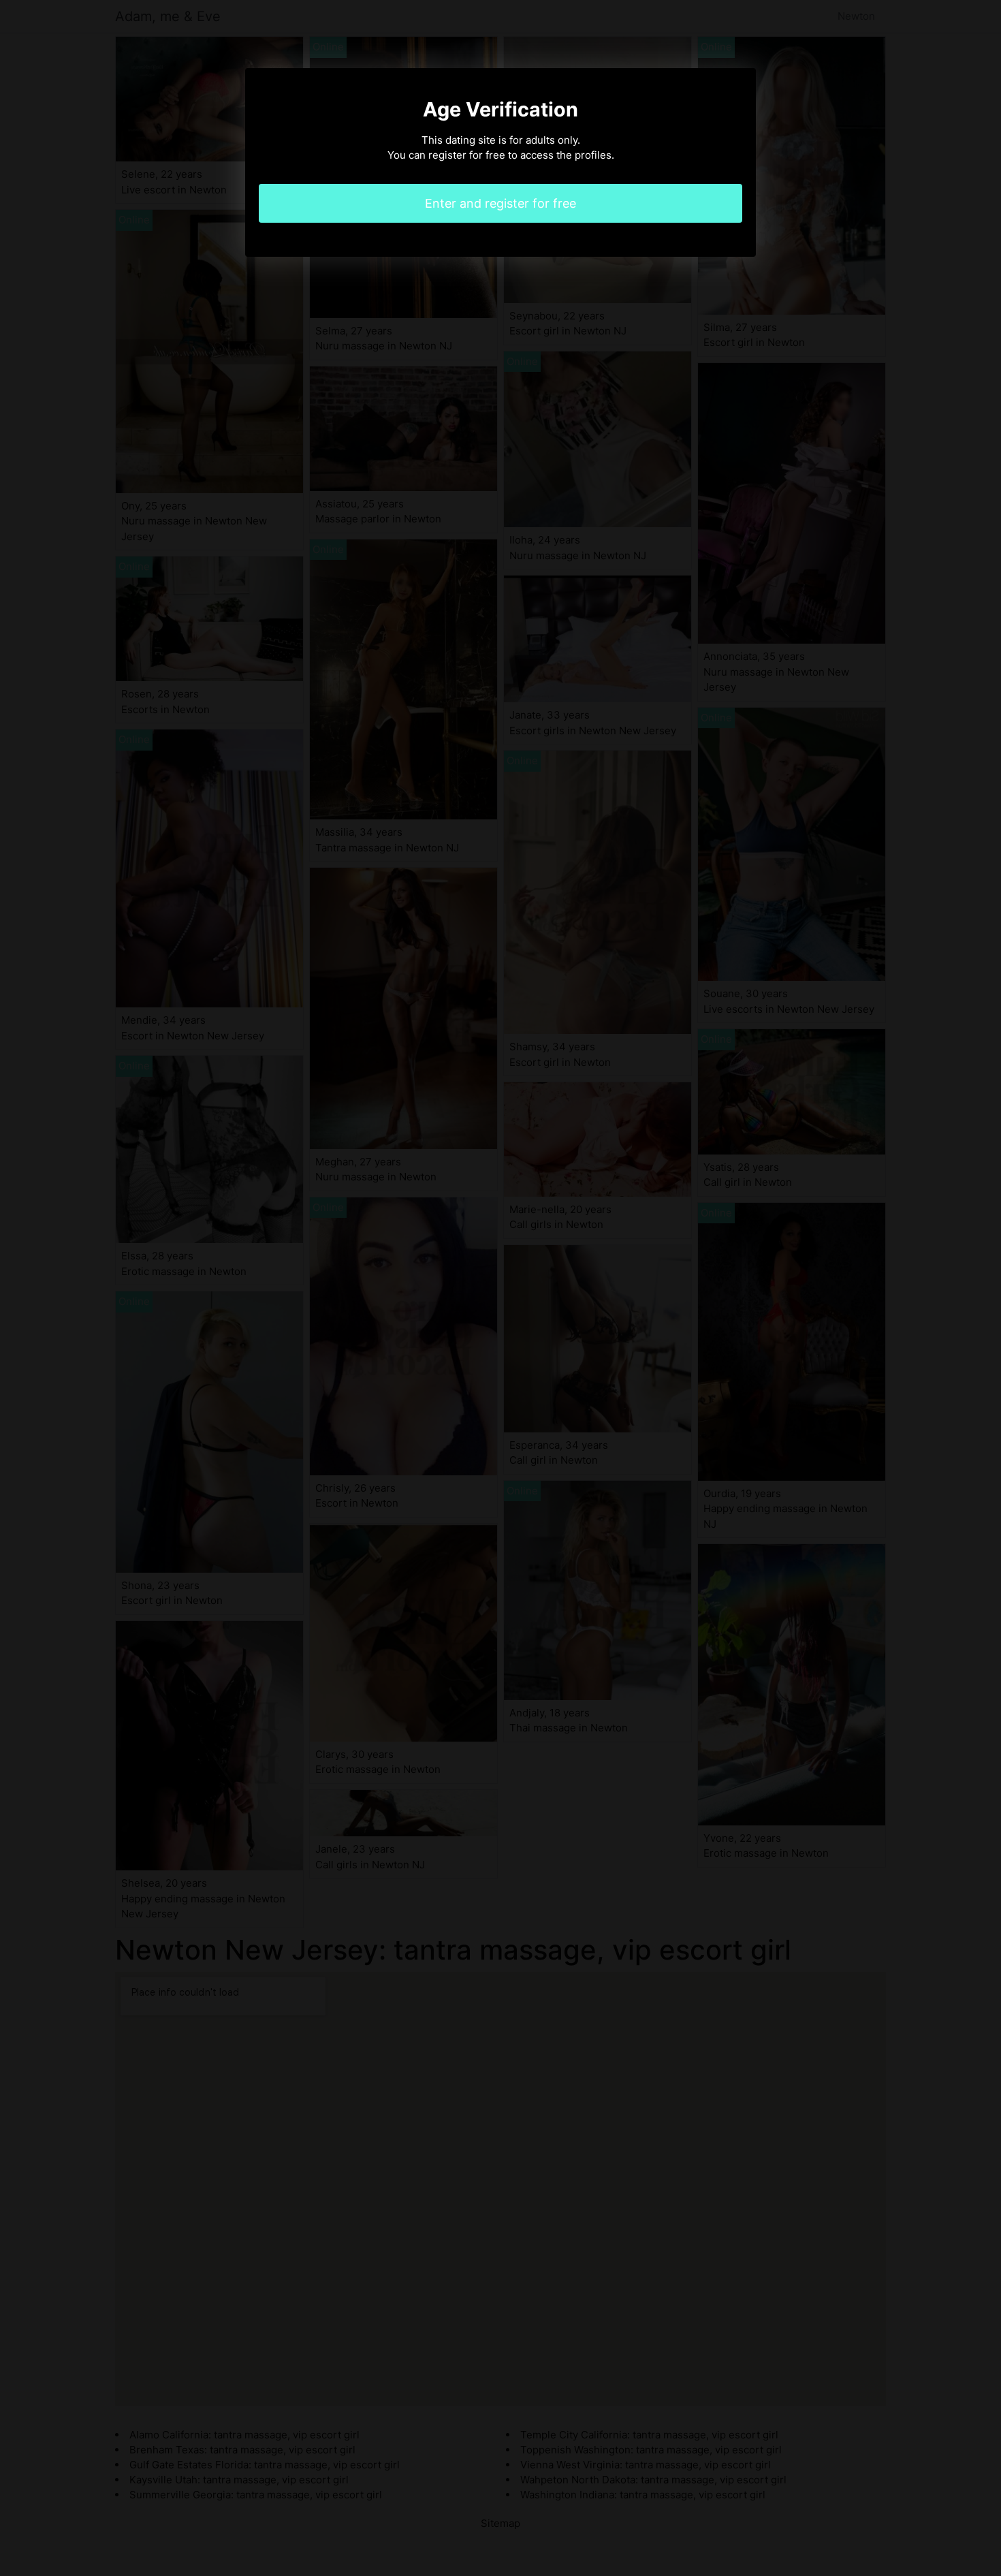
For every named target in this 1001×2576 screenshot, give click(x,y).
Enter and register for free (500, 203)
